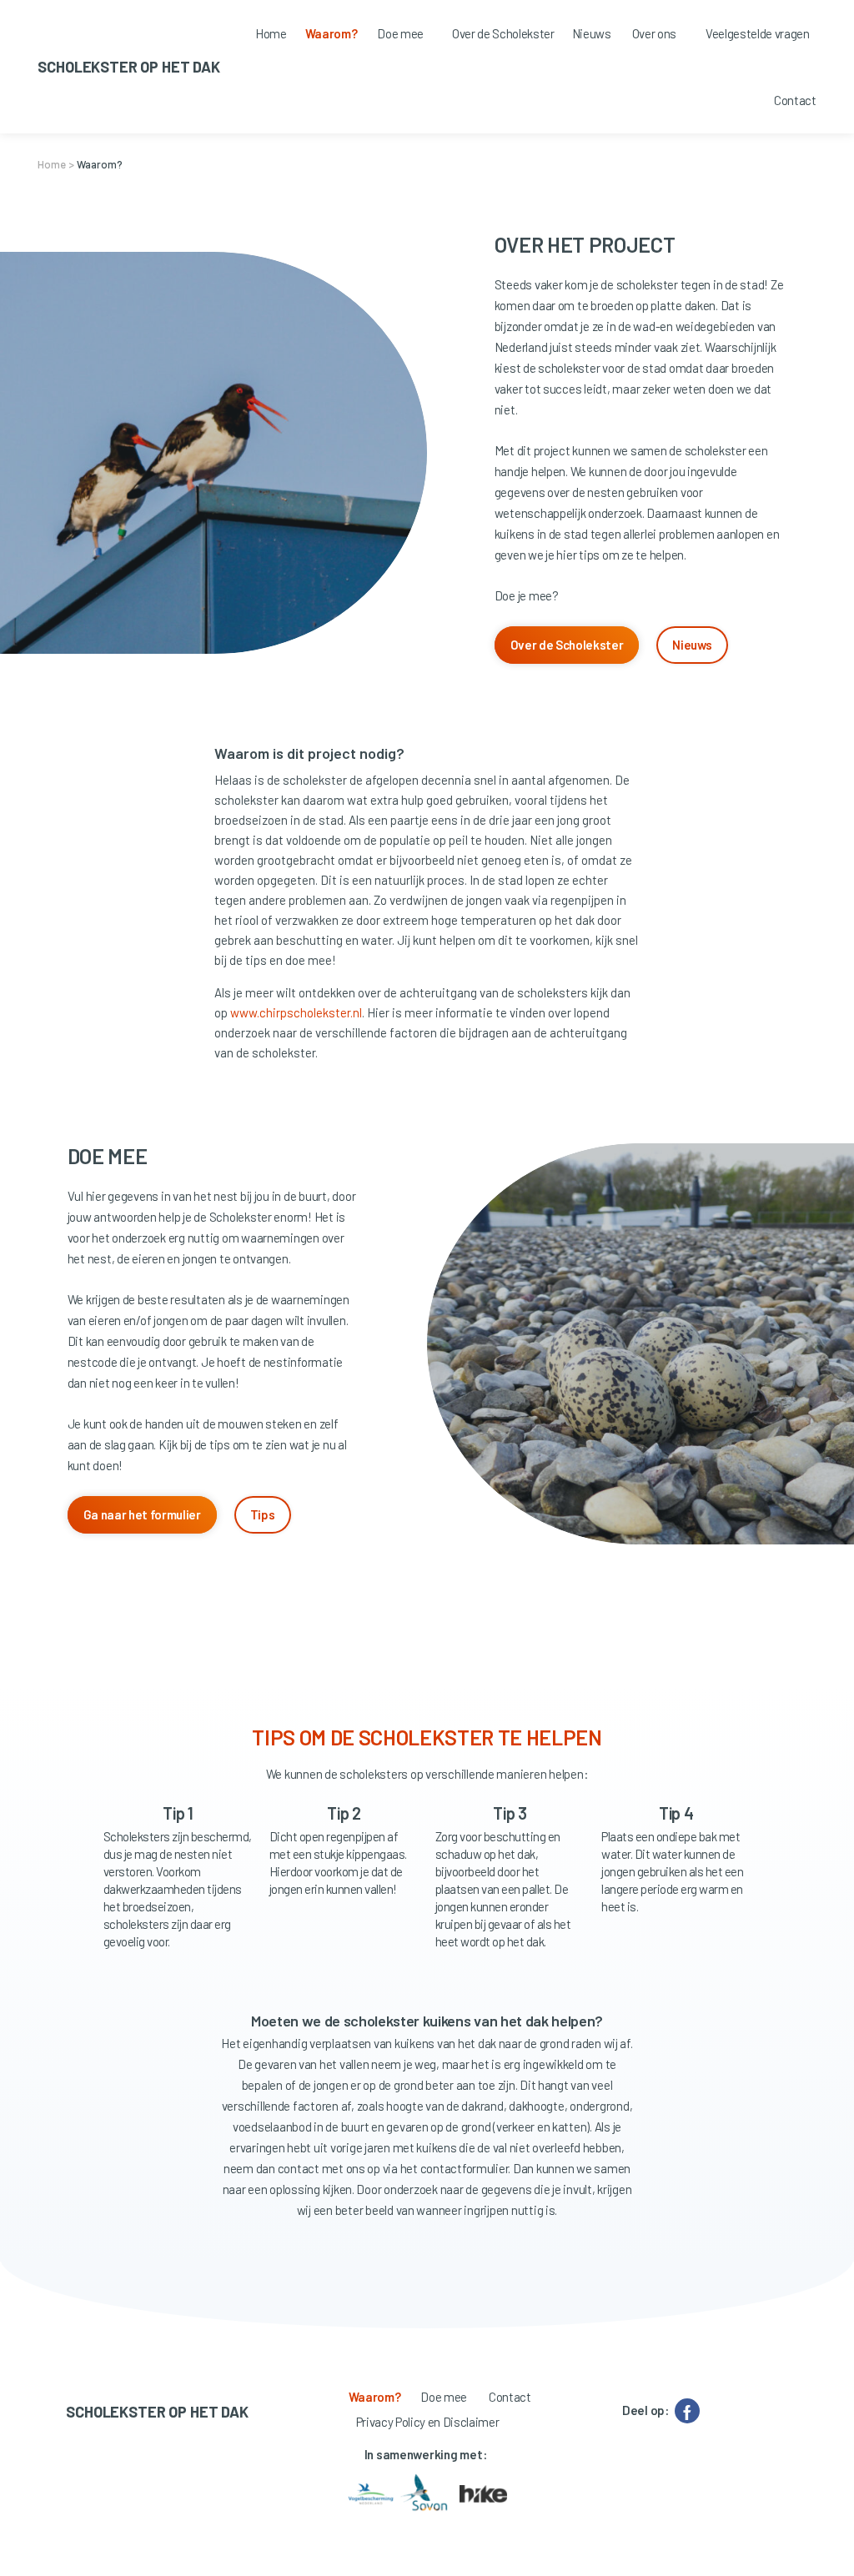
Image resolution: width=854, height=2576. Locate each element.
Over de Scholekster (567, 645)
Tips (263, 1514)
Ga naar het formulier (142, 1514)
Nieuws (692, 645)
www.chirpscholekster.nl (296, 1012)
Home (52, 164)
